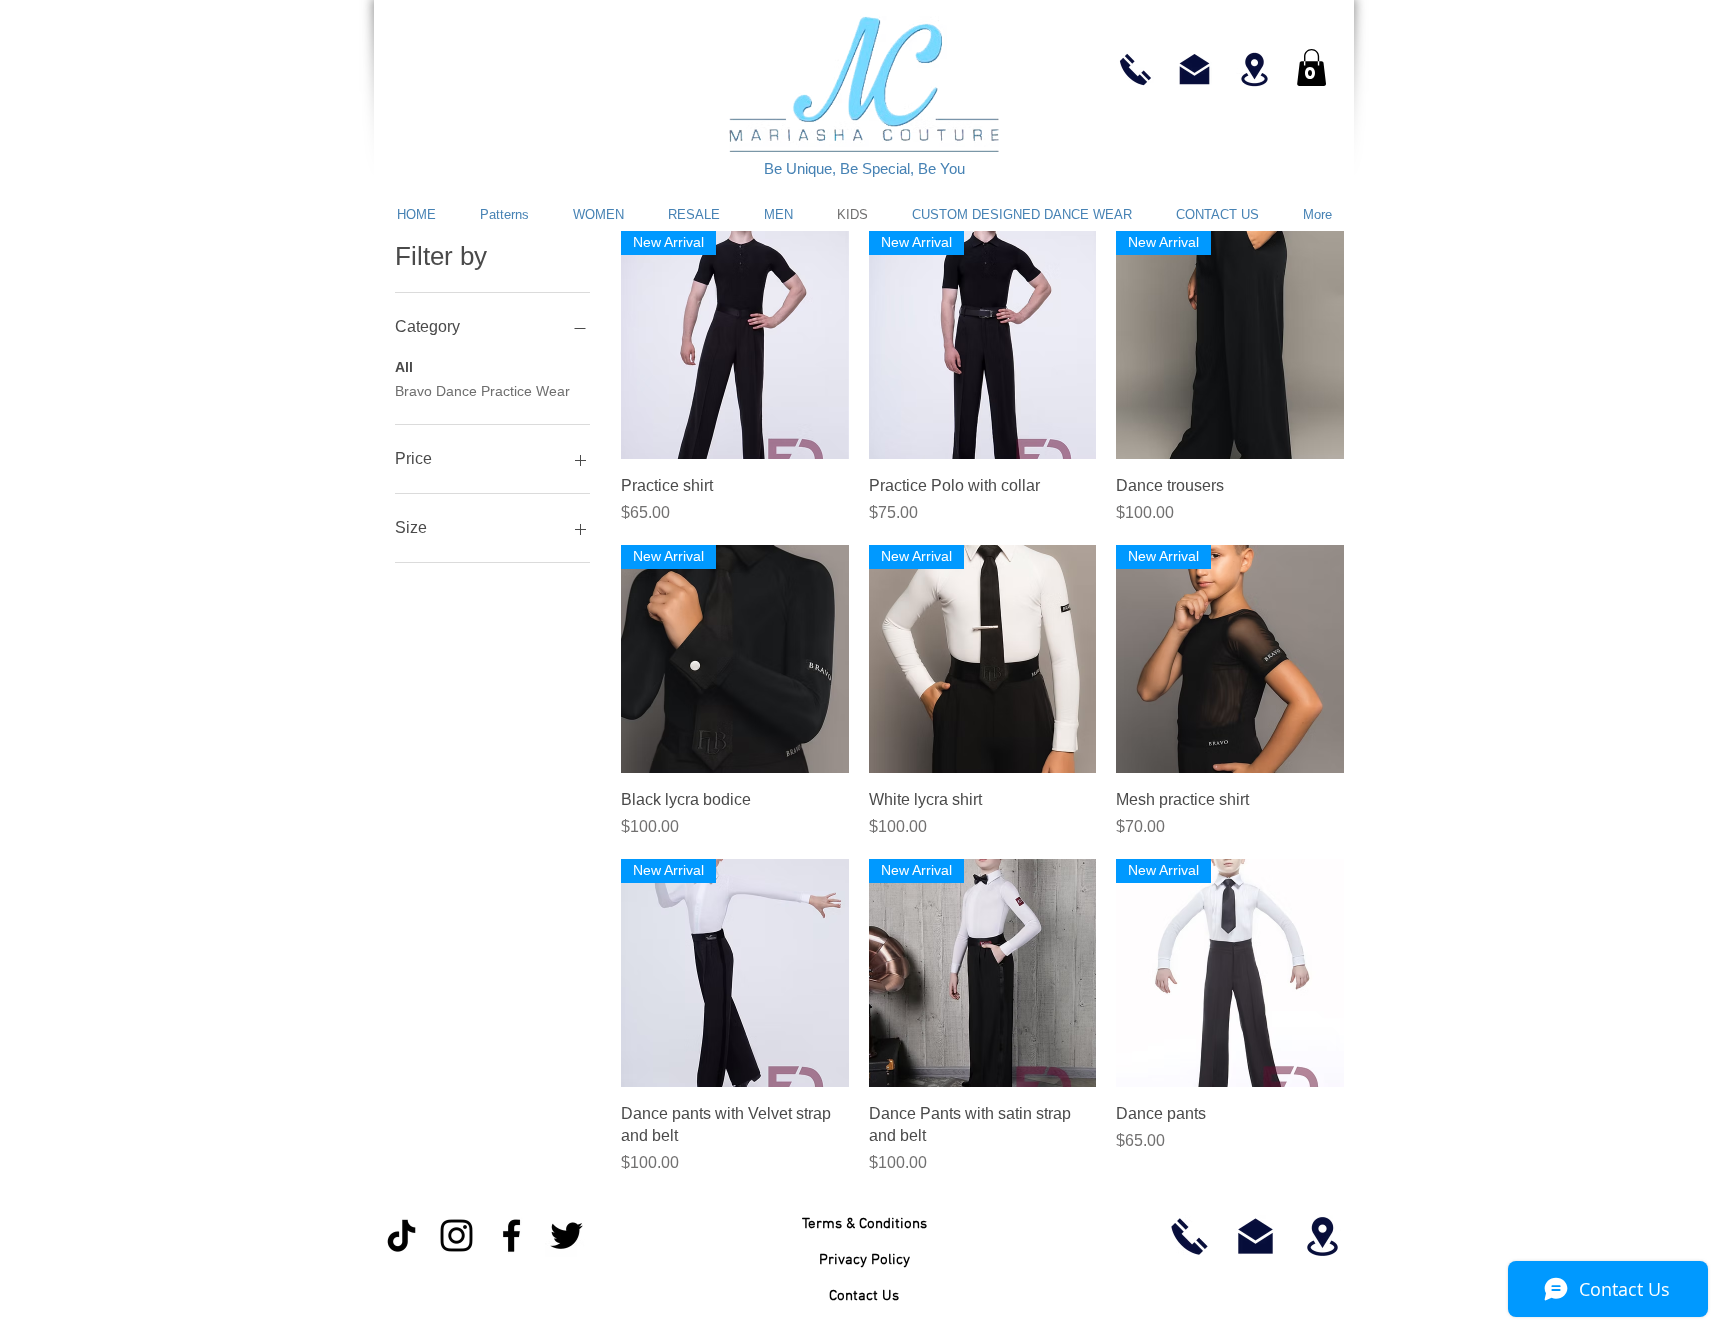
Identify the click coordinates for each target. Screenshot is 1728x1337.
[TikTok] (401, 1235)
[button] (1311, 67)
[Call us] (1135, 69)
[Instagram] (456, 1235)
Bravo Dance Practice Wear (482, 391)
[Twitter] (566, 1235)
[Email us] (1194, 69)
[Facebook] (511, 1235)
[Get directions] (1254, 69)
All (404, 367)
